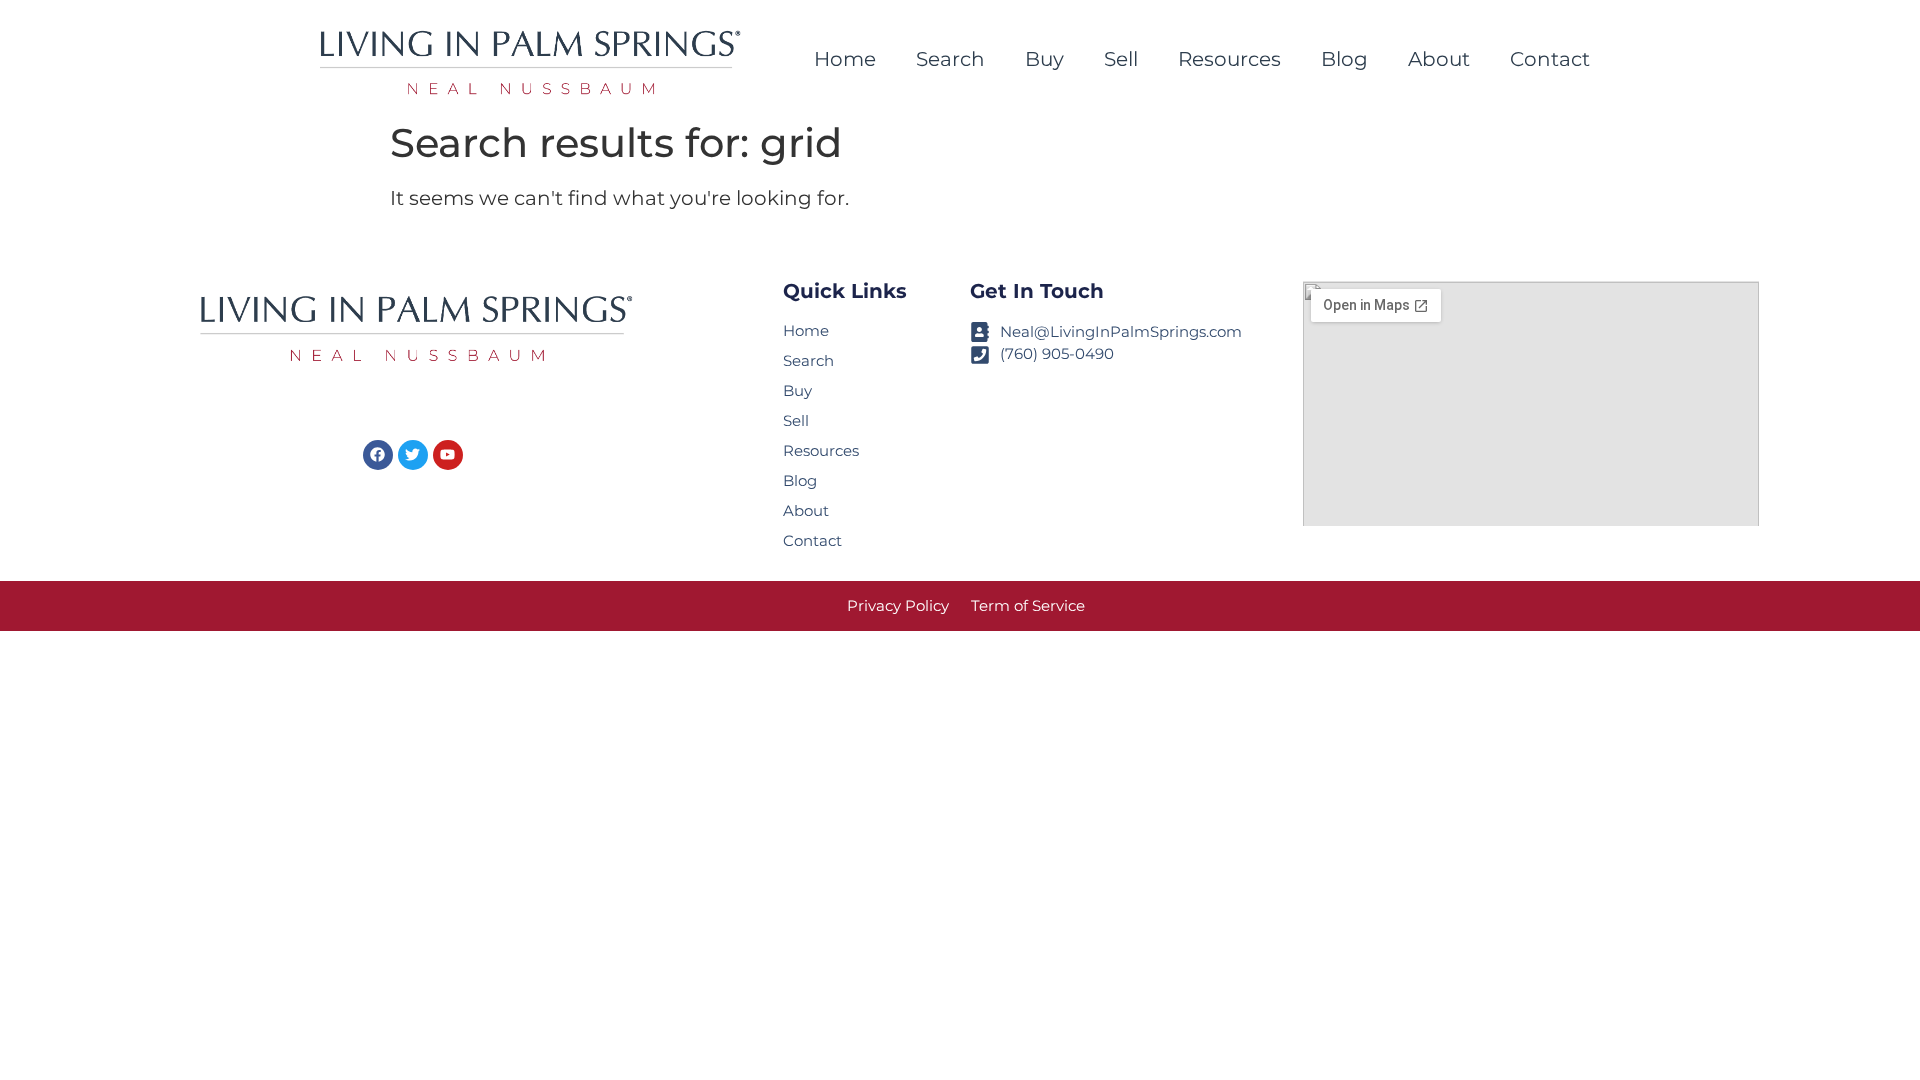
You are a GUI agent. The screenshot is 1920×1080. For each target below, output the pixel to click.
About (1439, 59)
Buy (1044, 59)
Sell (1121, 59)
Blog (1344, 59)
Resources (1229, 59)
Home (845, 59)
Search (950, 59)
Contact (1550, 59)
